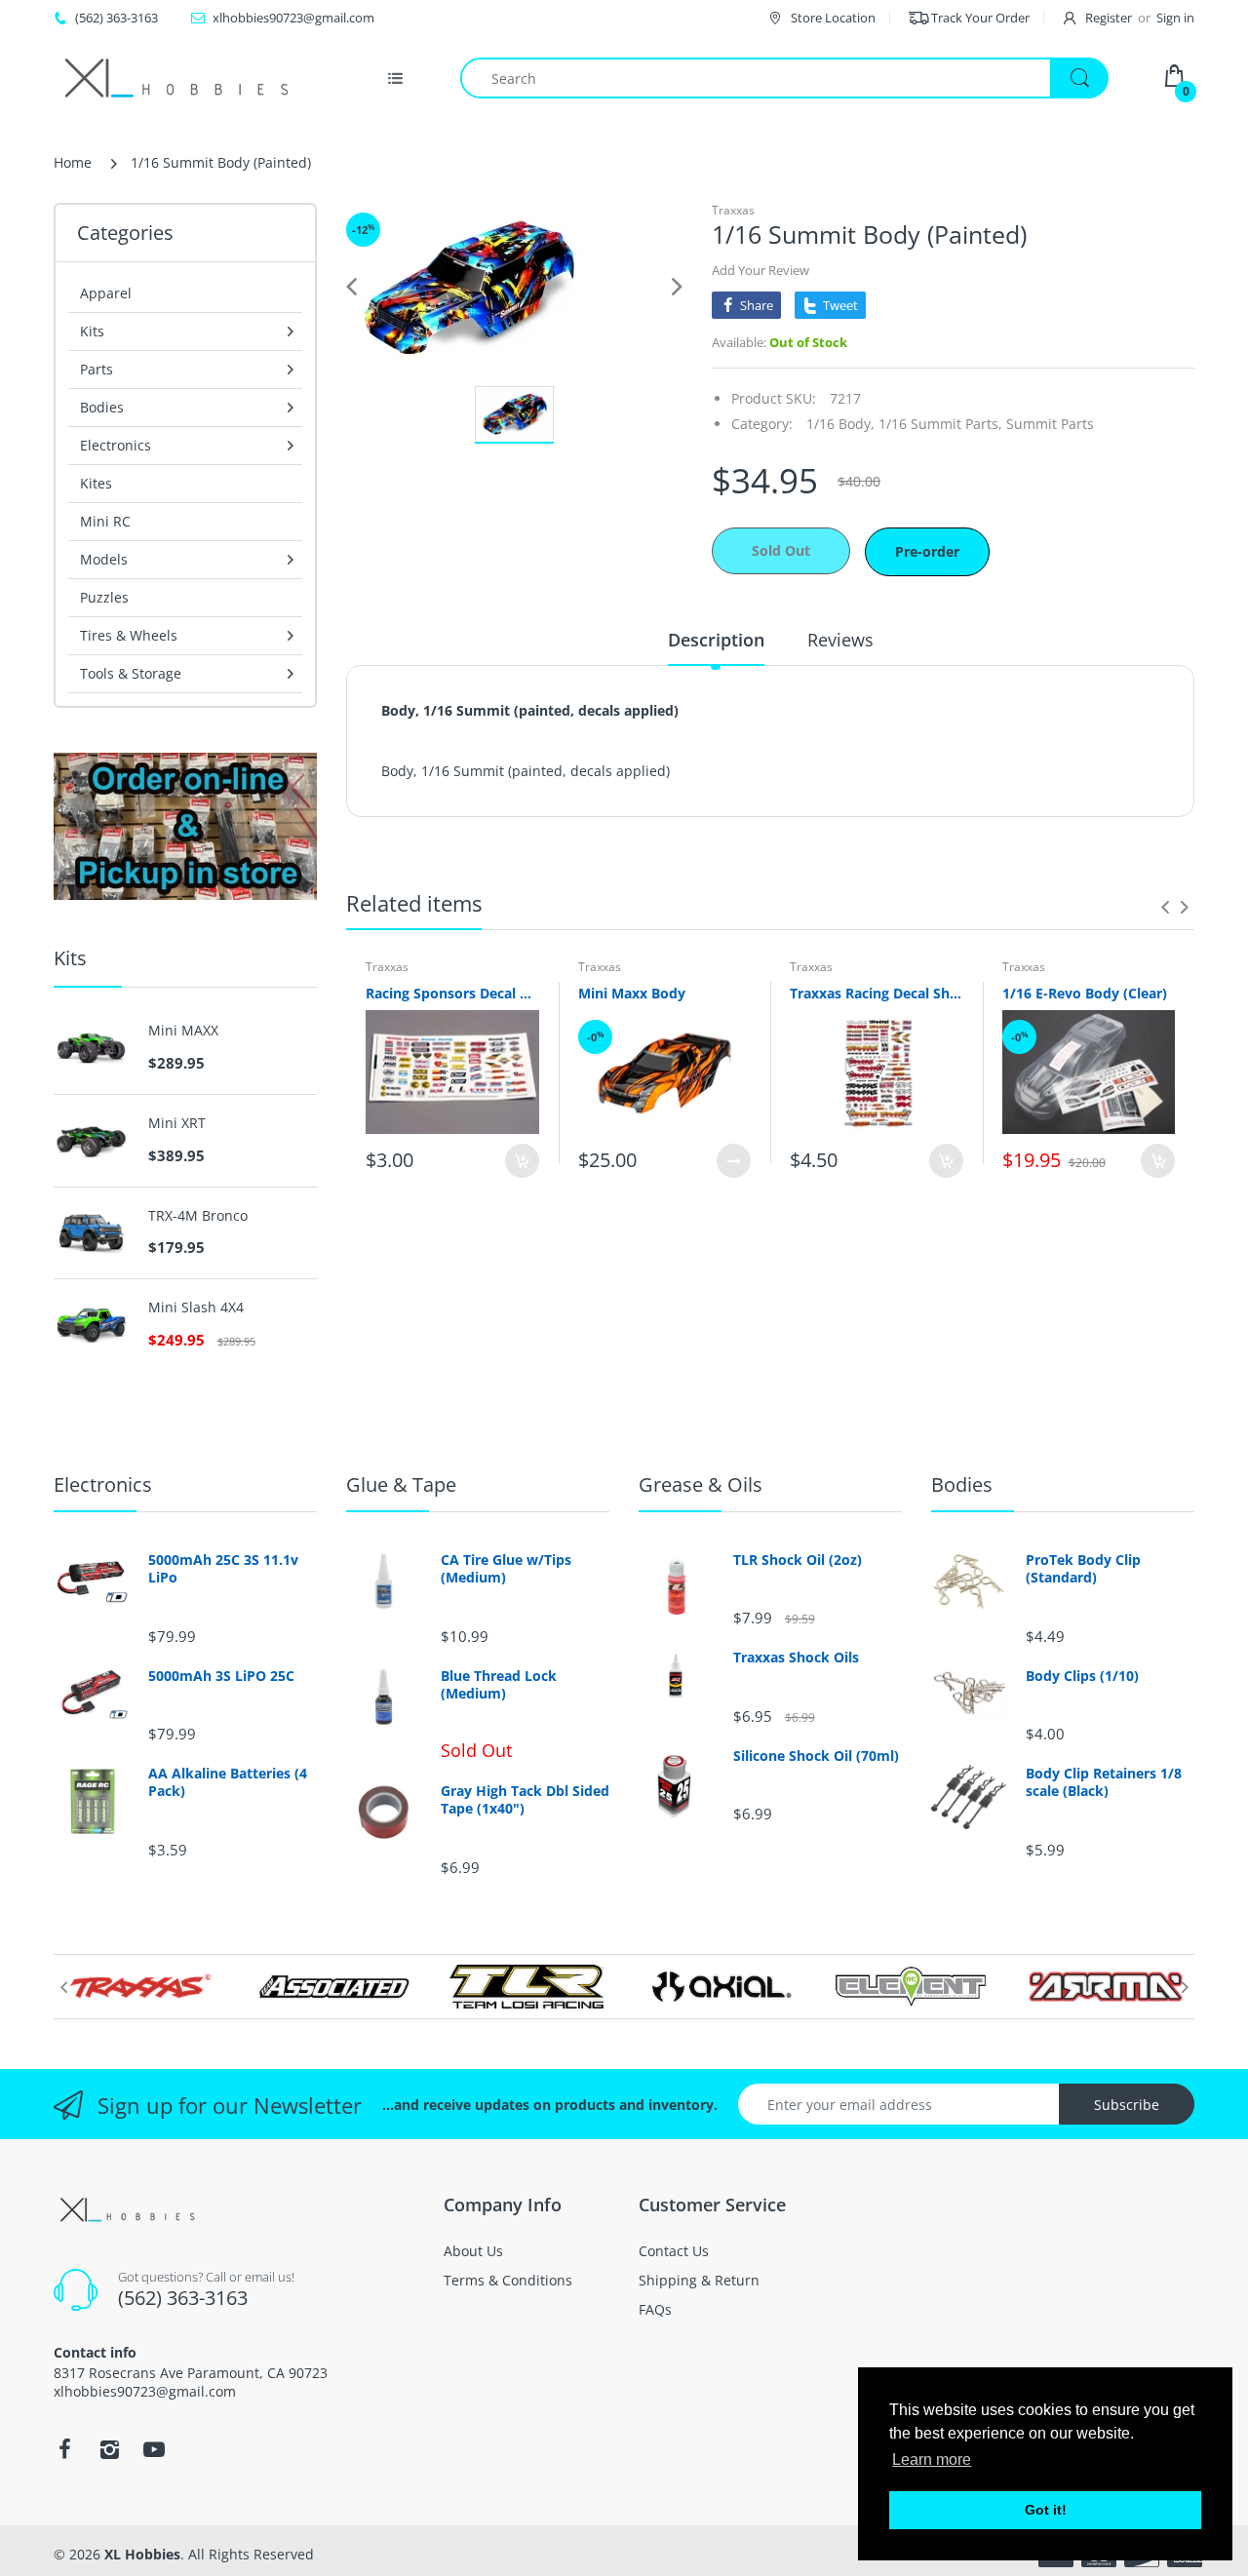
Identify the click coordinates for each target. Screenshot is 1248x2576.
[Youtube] (154, 2449)
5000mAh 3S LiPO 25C (221, 1676)
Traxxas (733, 210)
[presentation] (1165, 907)
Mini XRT (177, 1123)
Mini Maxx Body (632, 993)
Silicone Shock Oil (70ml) (816, 1756)
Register (1109, 18)
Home (73, 162)
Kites (96, 483)
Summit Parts (1050, 424)
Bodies (962, 1484)
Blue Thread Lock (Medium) (499, 1685)
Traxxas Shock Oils (796, 1658)
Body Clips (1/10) (1082, 1676)
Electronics (103, 1484)
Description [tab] (716, 640)
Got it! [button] (1046, 2510)
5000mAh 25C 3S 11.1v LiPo (223, 1569)
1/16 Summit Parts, (940, 424)
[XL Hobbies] (175, 78)
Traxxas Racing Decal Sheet (877, 993)
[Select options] (734, 1161)
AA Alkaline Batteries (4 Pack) (228, 1782)
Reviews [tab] (840, 640)
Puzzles (104, 597)
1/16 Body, (840, 424)
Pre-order (927, 551)
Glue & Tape (401, 1484)
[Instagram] (109, 2449)
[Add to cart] (522, 1161)
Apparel (106, 293)
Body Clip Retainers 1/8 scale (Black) (1104, 1782)
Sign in (1175, 18)
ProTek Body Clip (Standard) (1083, 1569)
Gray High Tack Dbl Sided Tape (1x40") (525, 1800)
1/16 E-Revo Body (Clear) (1085, 993)
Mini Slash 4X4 (196, 1308)
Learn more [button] (932, 2459)
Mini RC (105, 521)
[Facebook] (64, 2449)
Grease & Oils (701, 1484)
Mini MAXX (183, 1031)
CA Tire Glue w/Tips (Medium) (506, 1569)
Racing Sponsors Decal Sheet (452, 993)
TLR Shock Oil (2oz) (798, 1560)
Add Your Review (760, 270)
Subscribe (1127, 2105)
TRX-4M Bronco (198, 1216)
